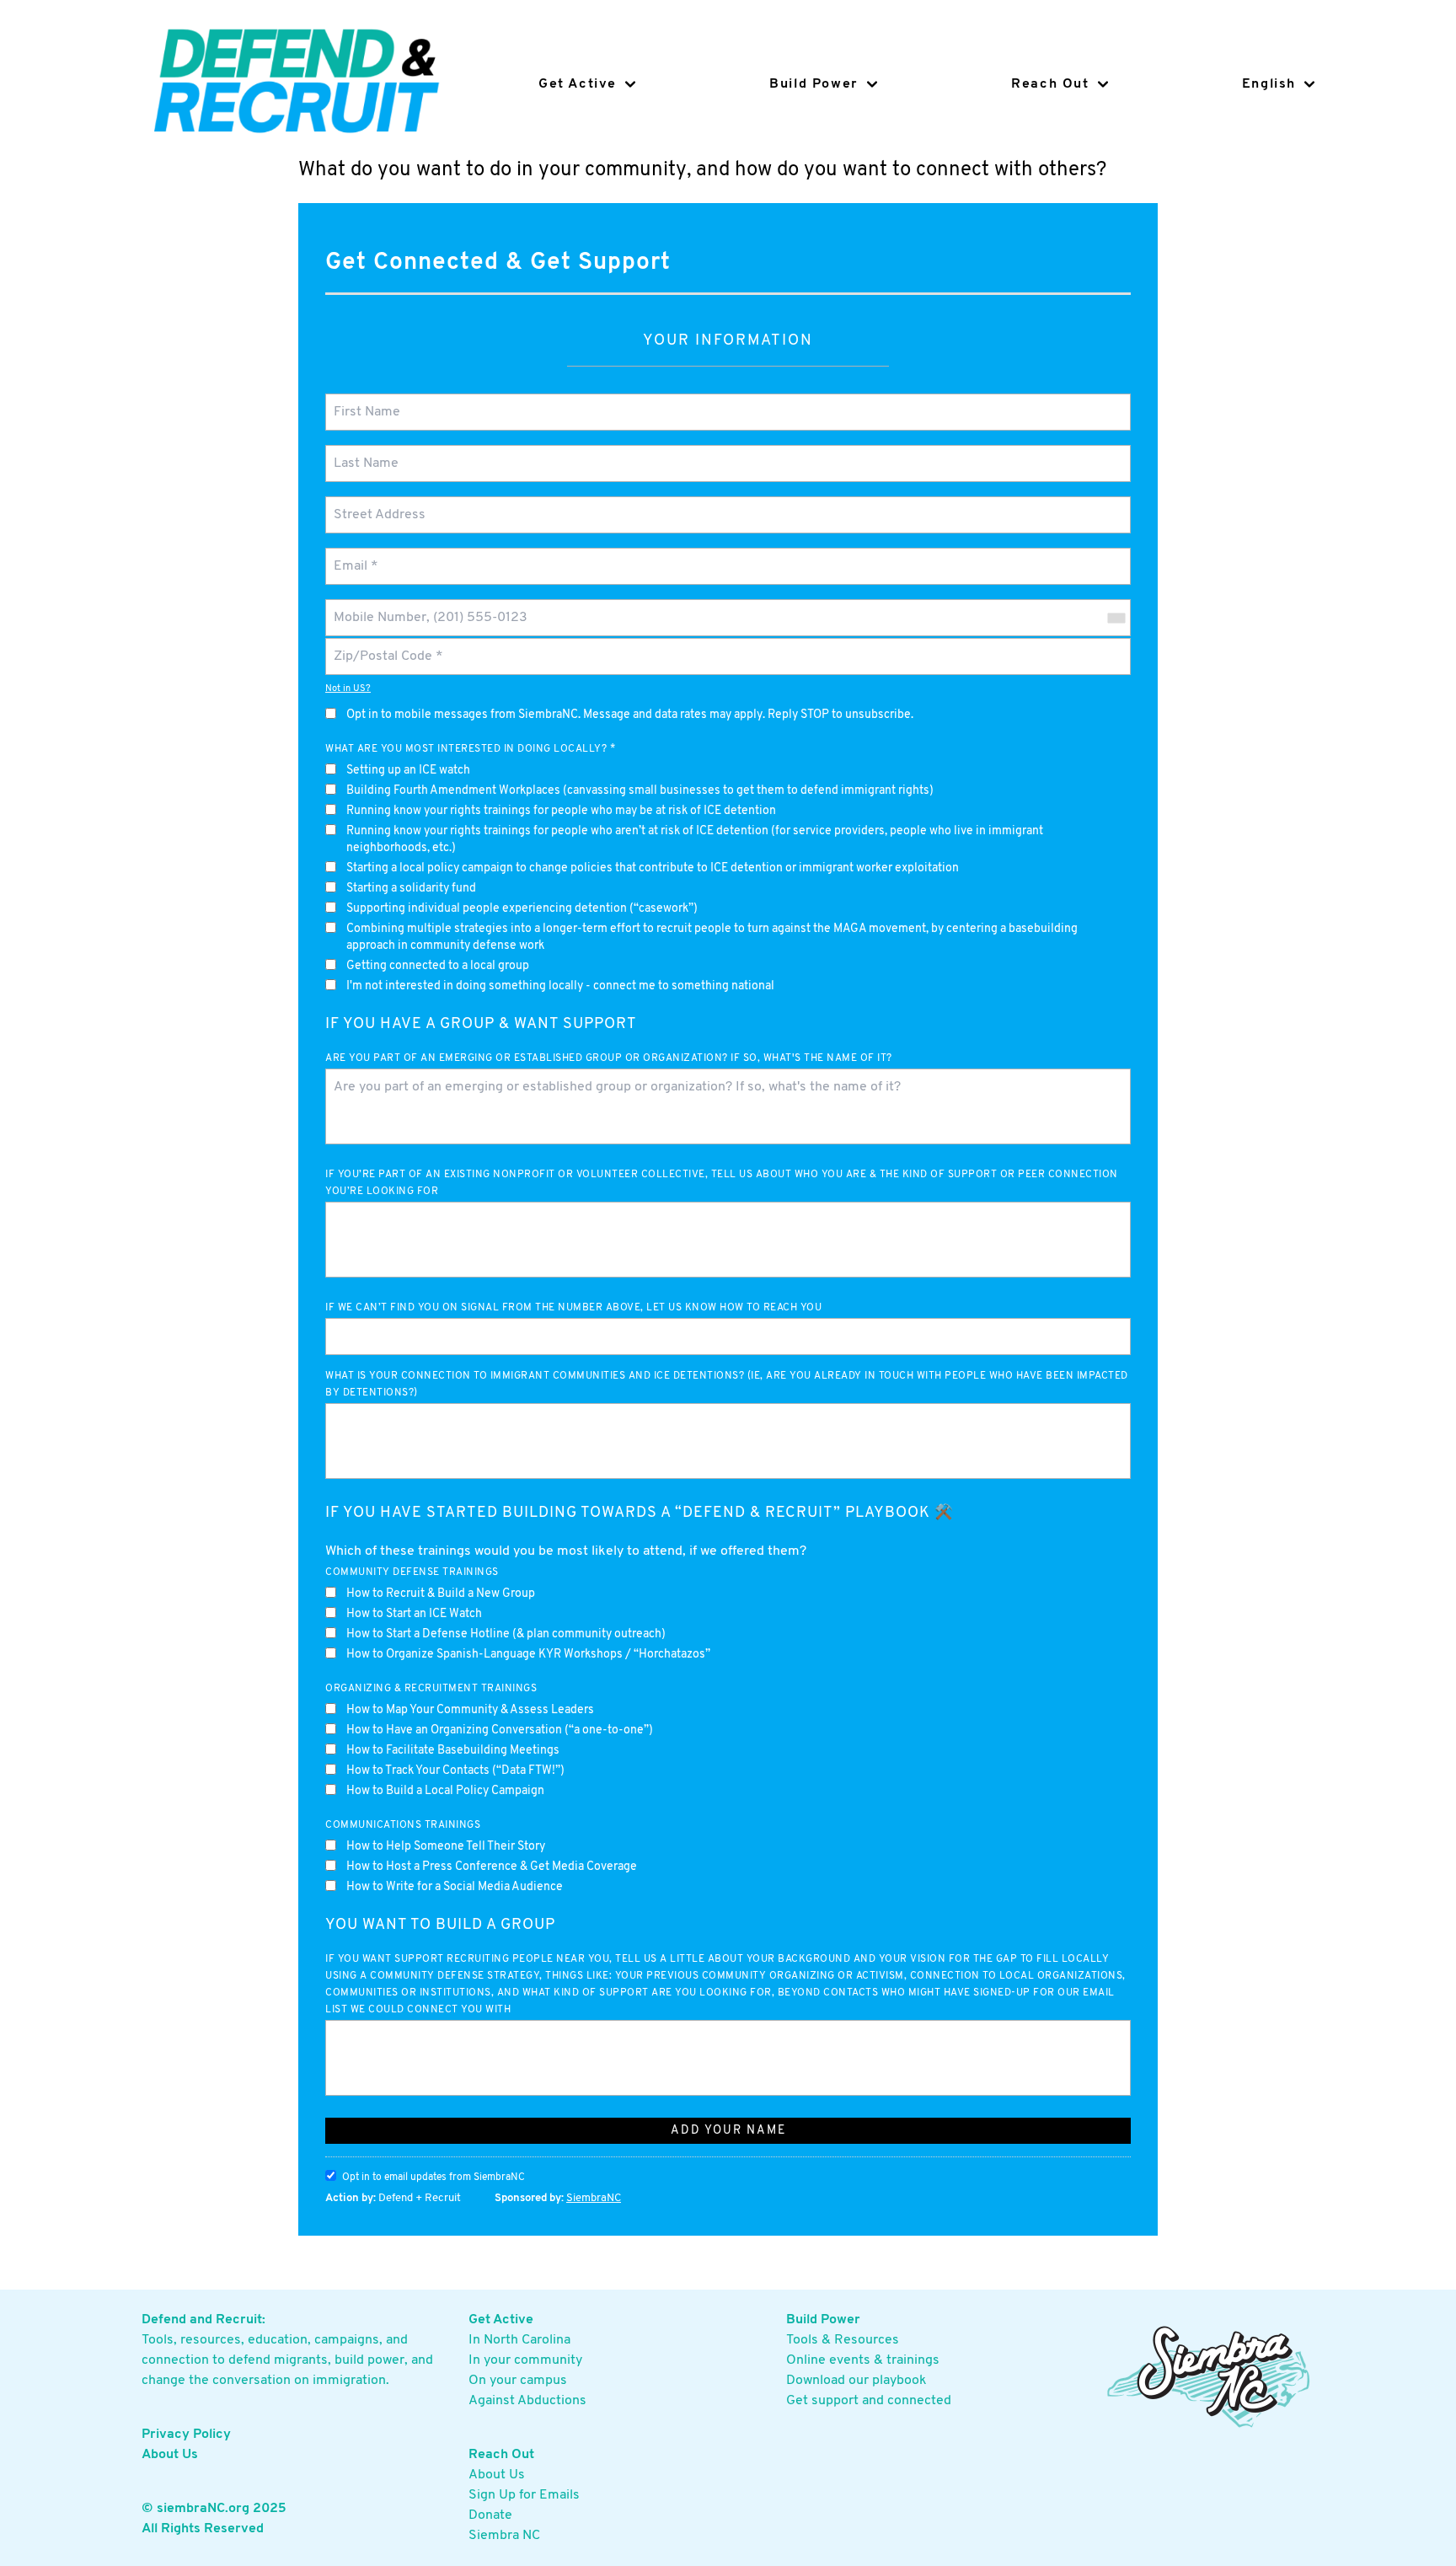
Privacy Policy (186, 2435)
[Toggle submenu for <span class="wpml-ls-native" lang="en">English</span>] (1305, 84)
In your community (525, 2360)
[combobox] (1116, 618)
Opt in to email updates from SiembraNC (434, 2178)
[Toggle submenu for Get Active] (626, 84)
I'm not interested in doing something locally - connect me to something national (560, 986)
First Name (364, 402)
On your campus (518, 2381)
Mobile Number (376, 607)
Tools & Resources (843, 2340)
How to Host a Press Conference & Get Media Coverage (492, 1867)
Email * (354, 556)
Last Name (363, 453)
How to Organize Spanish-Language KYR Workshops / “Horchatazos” (528, 1655)
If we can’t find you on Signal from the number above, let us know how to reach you (573, 1308)
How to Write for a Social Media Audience (455, 1887)
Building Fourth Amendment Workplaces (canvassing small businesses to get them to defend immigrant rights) (640, 791)
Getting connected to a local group (438, 966)
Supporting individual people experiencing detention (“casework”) (522, 909)
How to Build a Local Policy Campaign (445, 1791)
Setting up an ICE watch (408, 771)
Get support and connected (869, 2401)
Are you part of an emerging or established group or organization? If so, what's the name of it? (609, 1058)
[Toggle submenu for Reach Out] (1099, 84)
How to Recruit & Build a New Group (441, 1594)
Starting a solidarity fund (411, 889)
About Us (170, 2455)
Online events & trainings (863, 2360)
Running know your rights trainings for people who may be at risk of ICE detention (561, 811)
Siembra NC (504, 2536)
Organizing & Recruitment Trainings (431, 1689)
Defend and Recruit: (203, 2320)
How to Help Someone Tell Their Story (446, 1847)
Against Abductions (527, 2401)
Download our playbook (856, 2381)
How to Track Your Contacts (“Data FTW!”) (455, 1771)
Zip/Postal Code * (383, 646)
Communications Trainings (403, 1825)
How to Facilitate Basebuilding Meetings (453, 1751)
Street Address (378, 504)
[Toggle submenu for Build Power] (868, 84)
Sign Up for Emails (524, 2495)
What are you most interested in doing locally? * (470, 749)
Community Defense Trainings (412, 1572)
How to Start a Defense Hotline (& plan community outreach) (506, 1634)
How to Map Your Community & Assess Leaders (470, 1710)
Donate (490, 2515)
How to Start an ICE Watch (414, 1614)
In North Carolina (519, 2340)
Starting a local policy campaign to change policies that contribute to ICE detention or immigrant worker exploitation (653, 868)
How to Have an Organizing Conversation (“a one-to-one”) (500, 1730)
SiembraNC (594, 2198)
